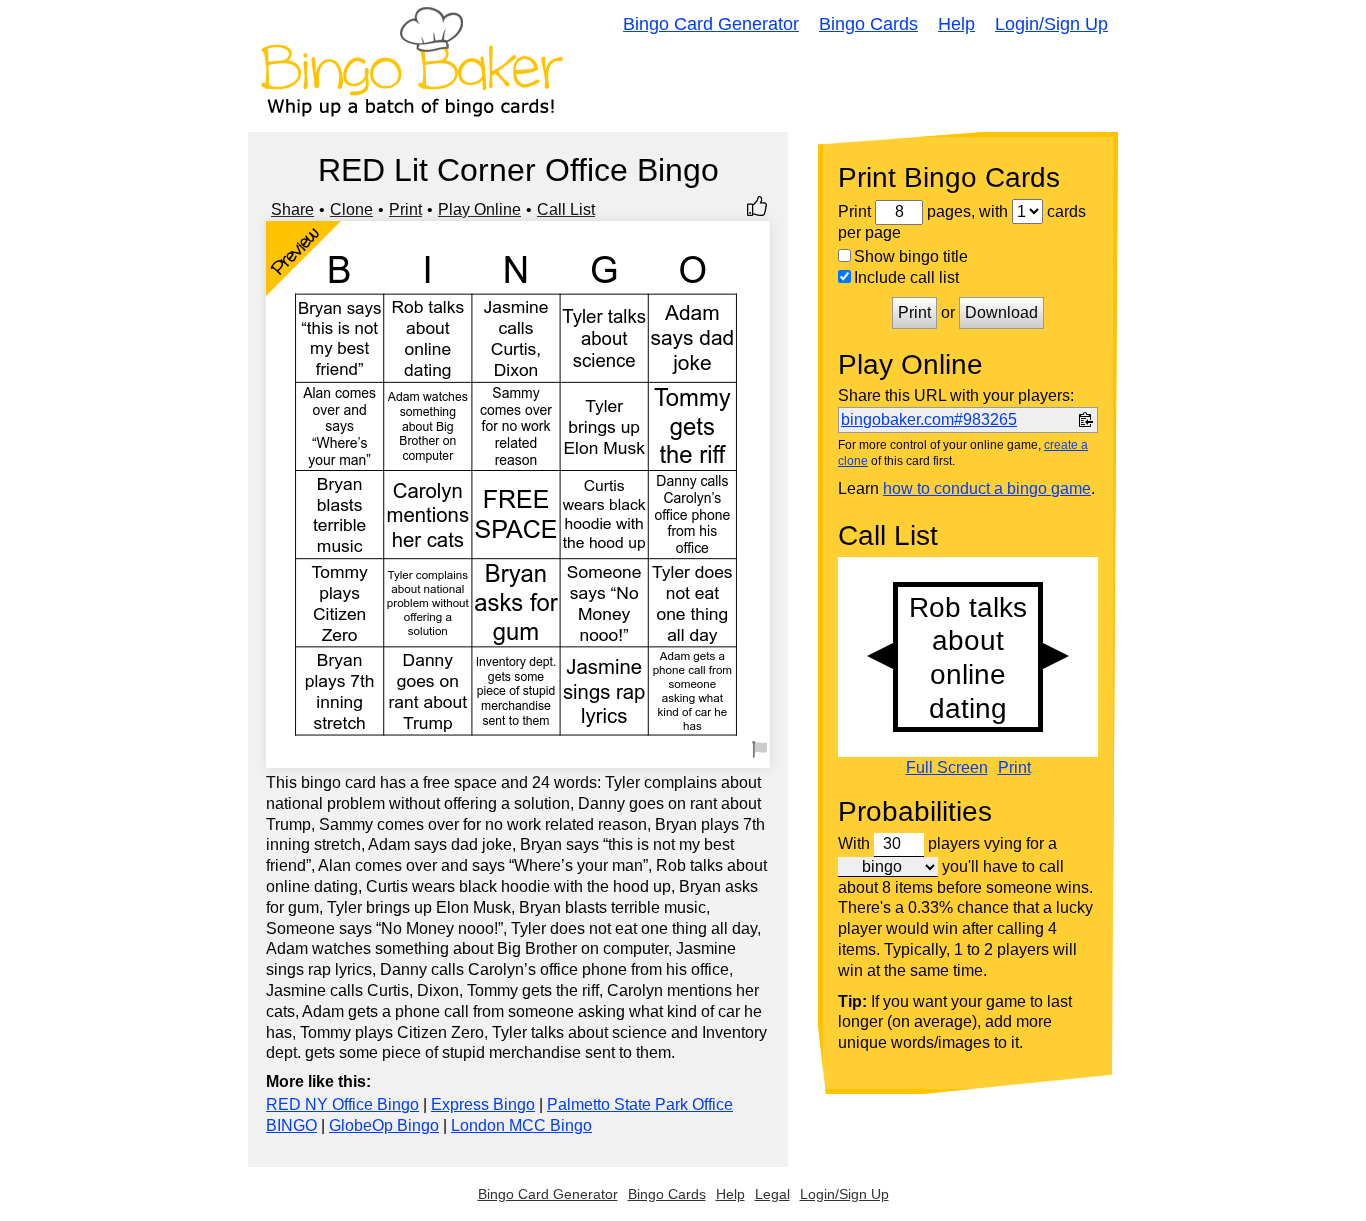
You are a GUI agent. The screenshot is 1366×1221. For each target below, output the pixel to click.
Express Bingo (483, 1104)
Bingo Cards (868, 24)
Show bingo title (911, 256)
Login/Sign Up (1051, 24)
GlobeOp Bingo (384, 1125)
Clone (351, 209)
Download (1001, 312)
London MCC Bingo (521, 1125)
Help (956, 24)
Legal (772, 1194)
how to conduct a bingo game (987, 488)
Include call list (906, 277)
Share (292, 209)
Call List (566, 209)
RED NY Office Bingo (342, 1104)
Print (405, 209)
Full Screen (947, 768)
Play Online (479, 209)
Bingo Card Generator (711, 24)
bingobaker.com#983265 (929, 419)
